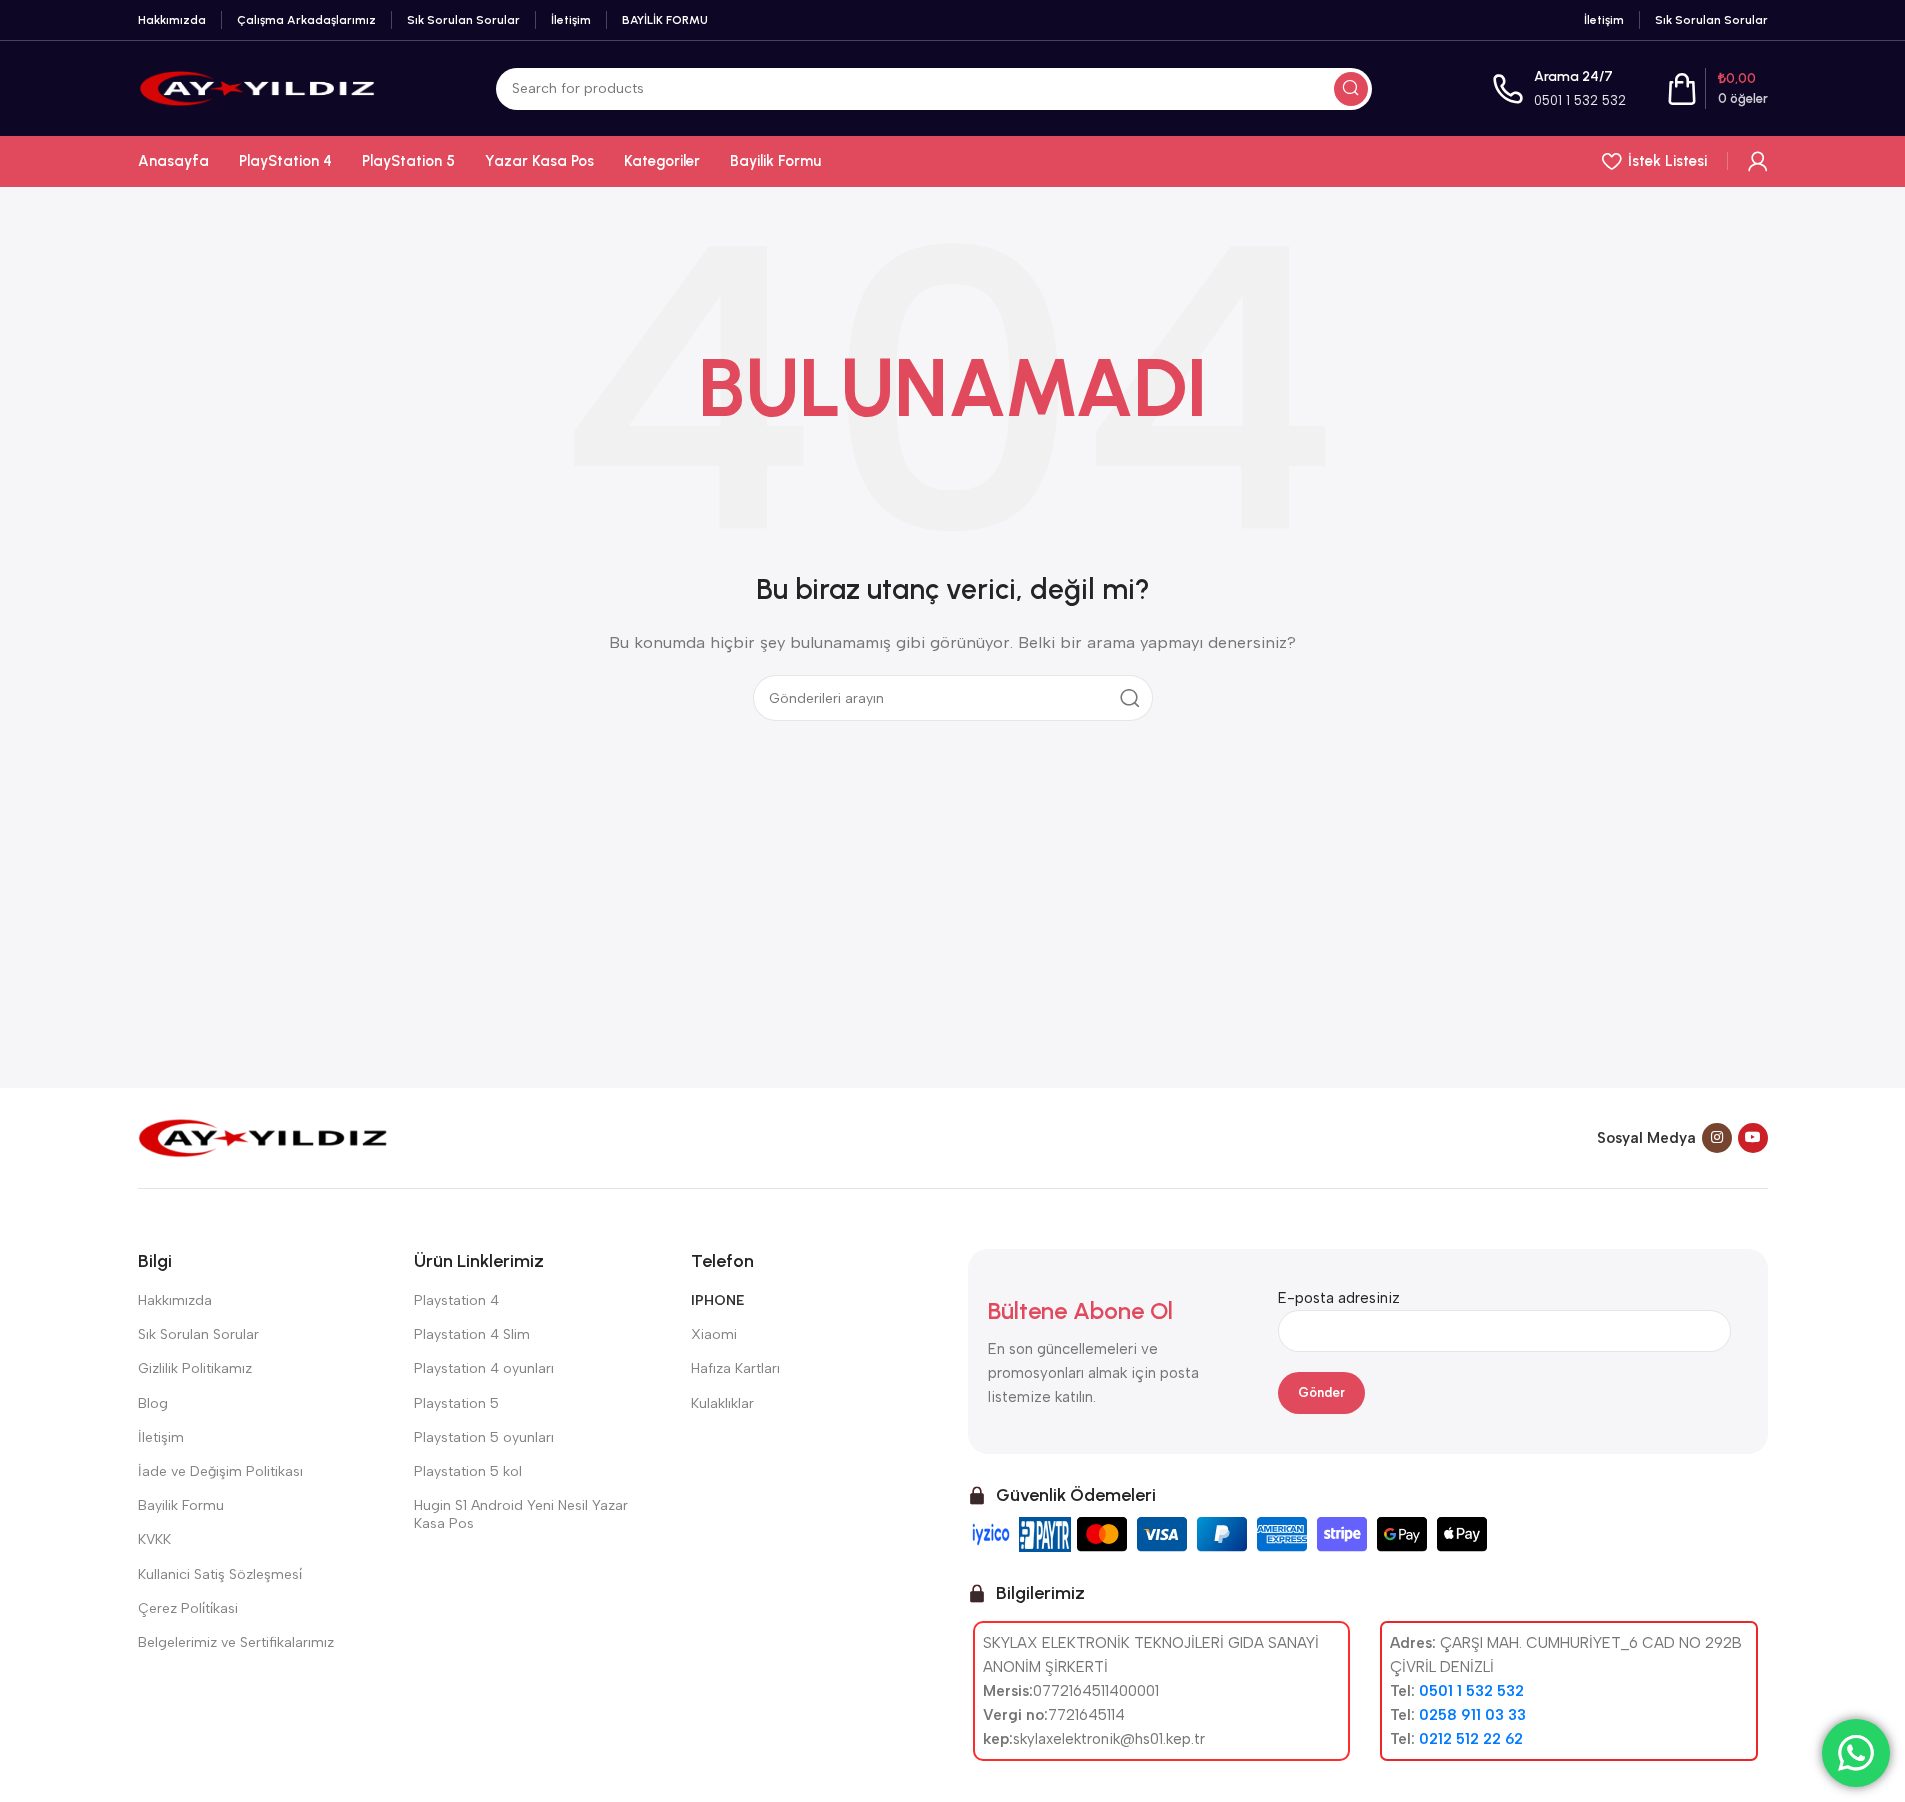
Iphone (717, 1300)
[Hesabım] (1758, 161)
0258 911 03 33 (1472, 1715)
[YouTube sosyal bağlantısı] (1753, 1138)
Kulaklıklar (722, 1403)
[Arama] (1351, 89)
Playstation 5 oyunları (484, 1437)
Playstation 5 (456, 1403)
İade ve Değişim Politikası (220, 1471)
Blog (153, 1403)
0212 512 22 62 (1471, 1739)
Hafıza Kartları (735, 1368)
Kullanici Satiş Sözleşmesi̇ (220, 1574)
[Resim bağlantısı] (263, 1137)
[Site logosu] (257, 87)
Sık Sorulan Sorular (198, 1334)
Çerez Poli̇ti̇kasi (188, 1608)
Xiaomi (714, 1334)
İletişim (161, 1437)
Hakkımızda (175, 1300)
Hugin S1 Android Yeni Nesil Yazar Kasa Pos (521, 1514)
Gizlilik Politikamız (195, 1368)
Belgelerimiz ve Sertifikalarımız (236, 1642)
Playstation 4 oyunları (484, 1368)
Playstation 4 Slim (472, 1334)
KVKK (154, 1539)
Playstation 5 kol (468, 1471)
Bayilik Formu (181, 1505)
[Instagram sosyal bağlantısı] (1717, 1138)
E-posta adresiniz (1339, 1298)
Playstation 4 (456, 1300)
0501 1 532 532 (1580, 100)
